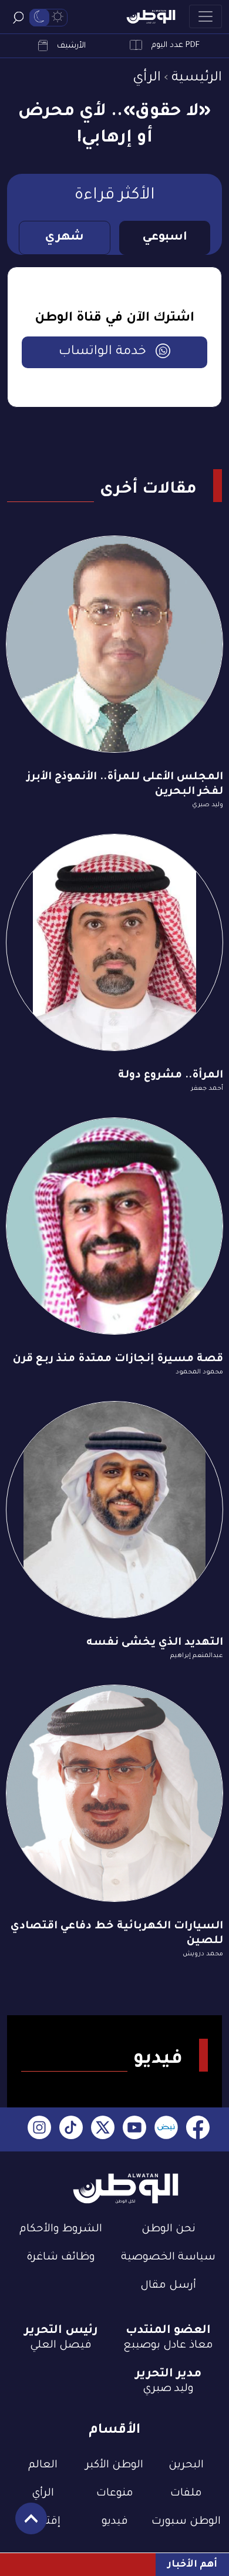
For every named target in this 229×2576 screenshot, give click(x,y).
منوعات (115, 2494)
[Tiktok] (71, 2129)
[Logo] (151, 17)
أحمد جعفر (207, 1089)
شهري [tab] (64, 238)
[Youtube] (134, 2129)
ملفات (186, 2494)
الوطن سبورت (186, 2522)
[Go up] (25, 2525)
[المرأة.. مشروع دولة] (114, 942)
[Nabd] (166, 2129)
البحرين (186, 2466)
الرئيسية (197, 78)
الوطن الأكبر (114, 2466)
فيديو (115, 2522)
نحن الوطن (169, 2230)
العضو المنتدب (168, 2331)
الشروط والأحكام (61, 2230)
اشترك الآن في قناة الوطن (114, 319)
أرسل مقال (168, 2286)
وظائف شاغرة (61, 2258)
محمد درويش (203, 1954)
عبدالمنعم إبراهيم (197, 1656)
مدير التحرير (168, 2375)
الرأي (147, 78)
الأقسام (114, 2431)
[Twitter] (103, 2129)
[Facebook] (198, 2129)
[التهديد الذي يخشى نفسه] (114, 1510)
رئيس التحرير (61, 2331)
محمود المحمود (199, 1372)
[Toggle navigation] (206, 16)
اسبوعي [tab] (165, 238)
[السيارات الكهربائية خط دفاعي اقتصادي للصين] (114, 1793)
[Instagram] (39, 2129)
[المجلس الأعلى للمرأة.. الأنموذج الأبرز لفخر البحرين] (114, 644)
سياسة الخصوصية (168, 2258)
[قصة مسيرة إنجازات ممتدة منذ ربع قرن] (114, 1226)
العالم (43, 2466)
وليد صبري (208, 805)
